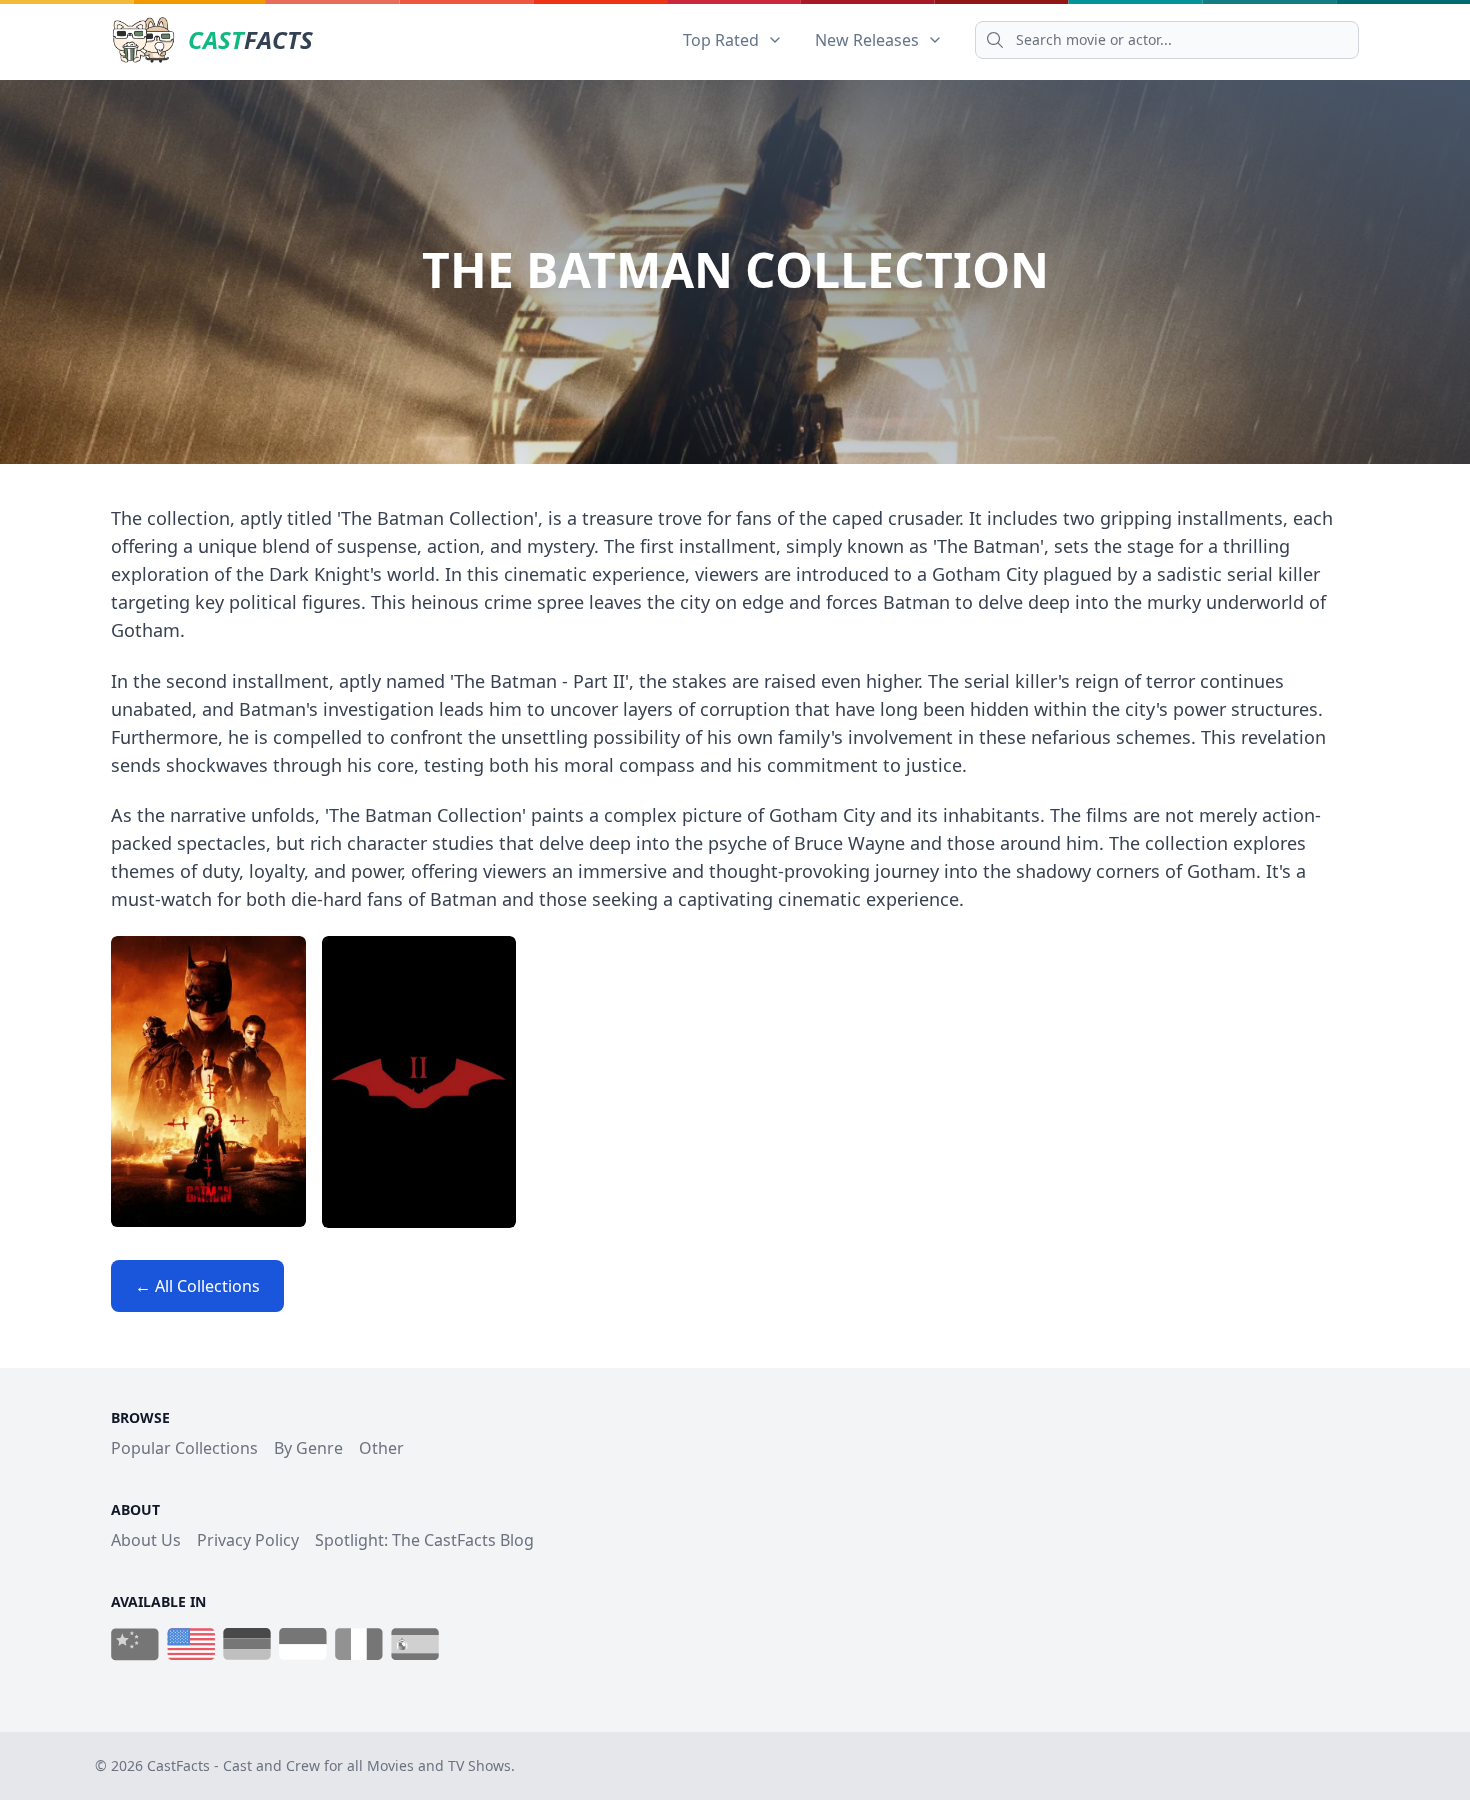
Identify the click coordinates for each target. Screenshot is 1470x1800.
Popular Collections (184, 1448)
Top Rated (721, 40)
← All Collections (197, 1286)
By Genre (308, 1448)
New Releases (867, 40)
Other (381, 1448)
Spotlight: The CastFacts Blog (424, 1540)
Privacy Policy (248, 1540)
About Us (146, 1540)
